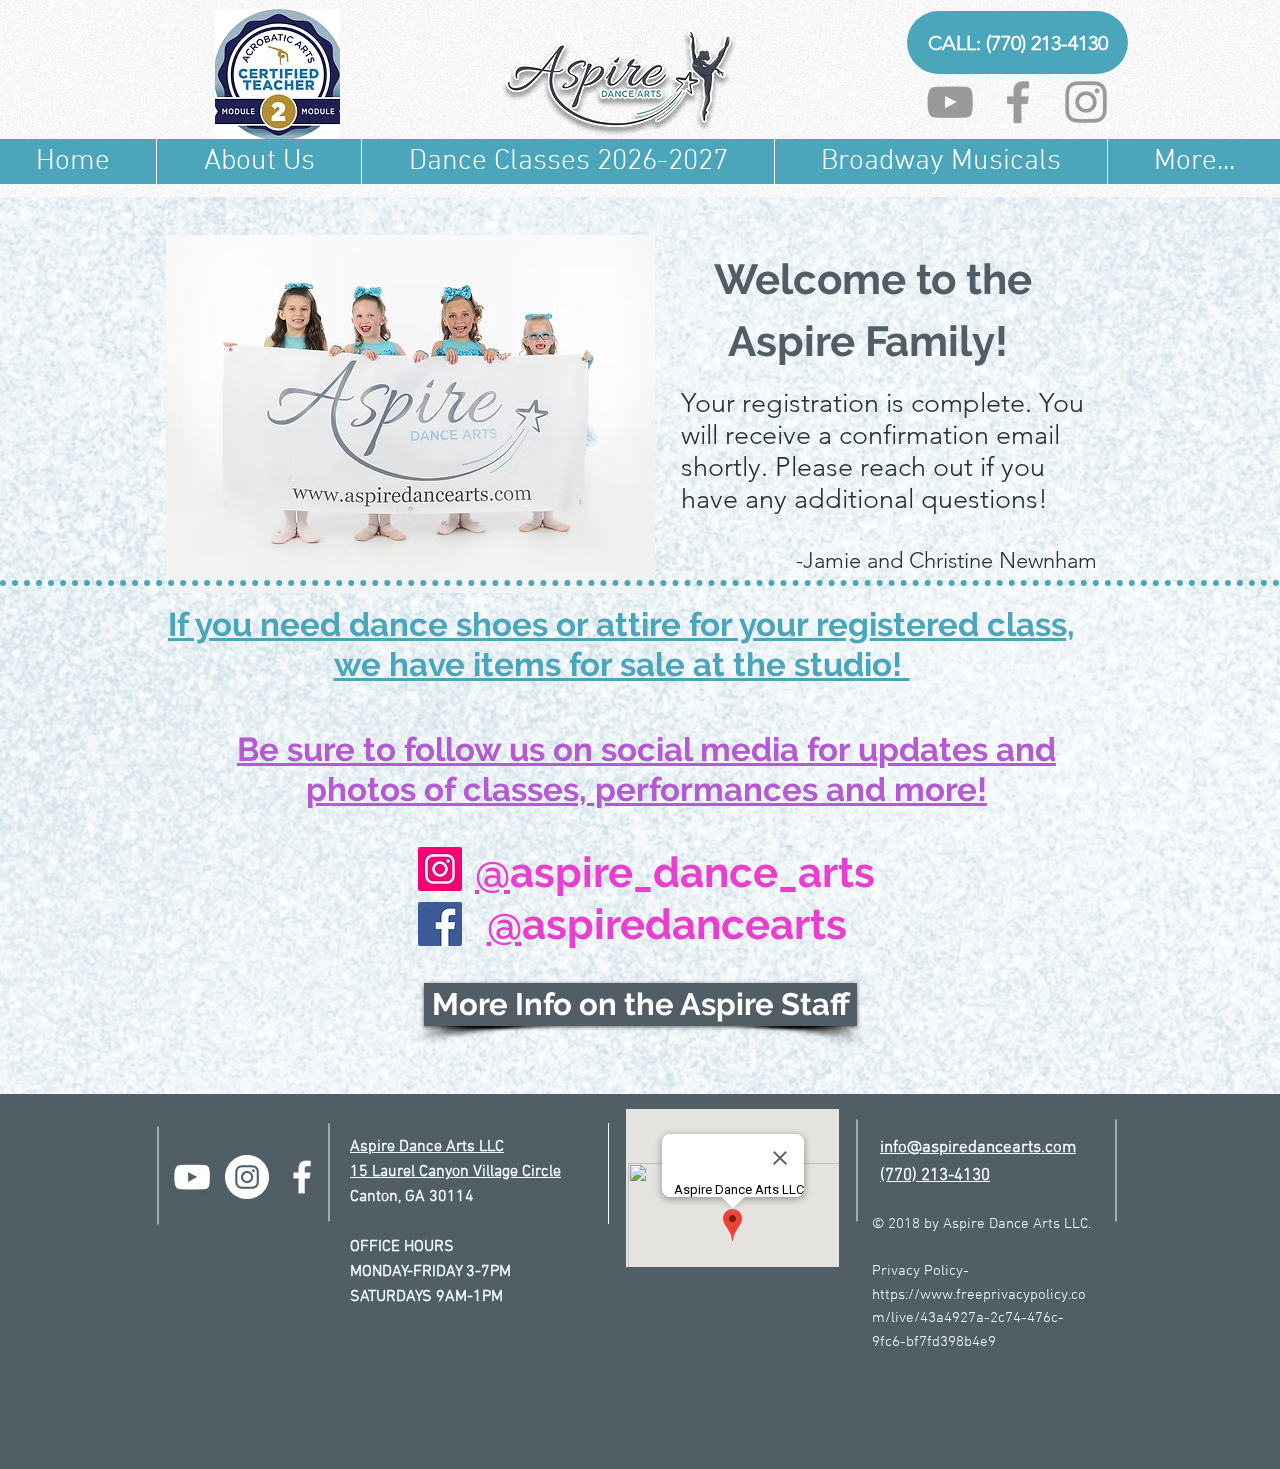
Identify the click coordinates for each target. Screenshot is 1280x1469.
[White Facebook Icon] (302, 1177)
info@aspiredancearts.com (978, 1148)
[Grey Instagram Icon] (1086, 102)
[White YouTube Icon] (192, 1177)
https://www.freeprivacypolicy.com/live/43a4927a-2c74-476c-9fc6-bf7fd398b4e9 (979, 1318)
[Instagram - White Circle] (247, 1177)
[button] (258, 161)
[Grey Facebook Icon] (1018, 102)
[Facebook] (440, 924)
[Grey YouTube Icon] (950, 102)
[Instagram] (440, 869)
